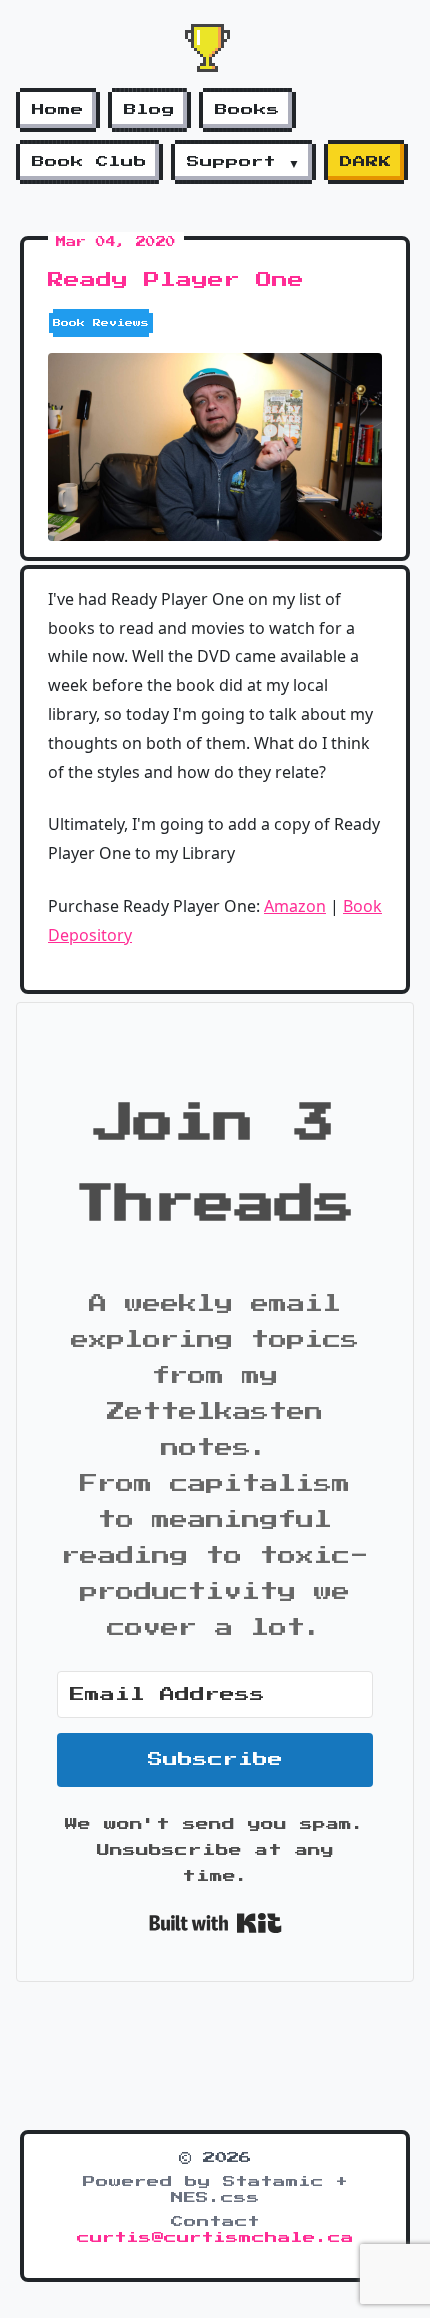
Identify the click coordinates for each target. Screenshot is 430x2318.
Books (247, 110)
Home (58, 110)
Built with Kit (215, 1923)
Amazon (295, 906)
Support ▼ (243, 162)
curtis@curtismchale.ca (215, 2238)
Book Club (89, 162)
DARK (366, 162)
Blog (149, 110)
